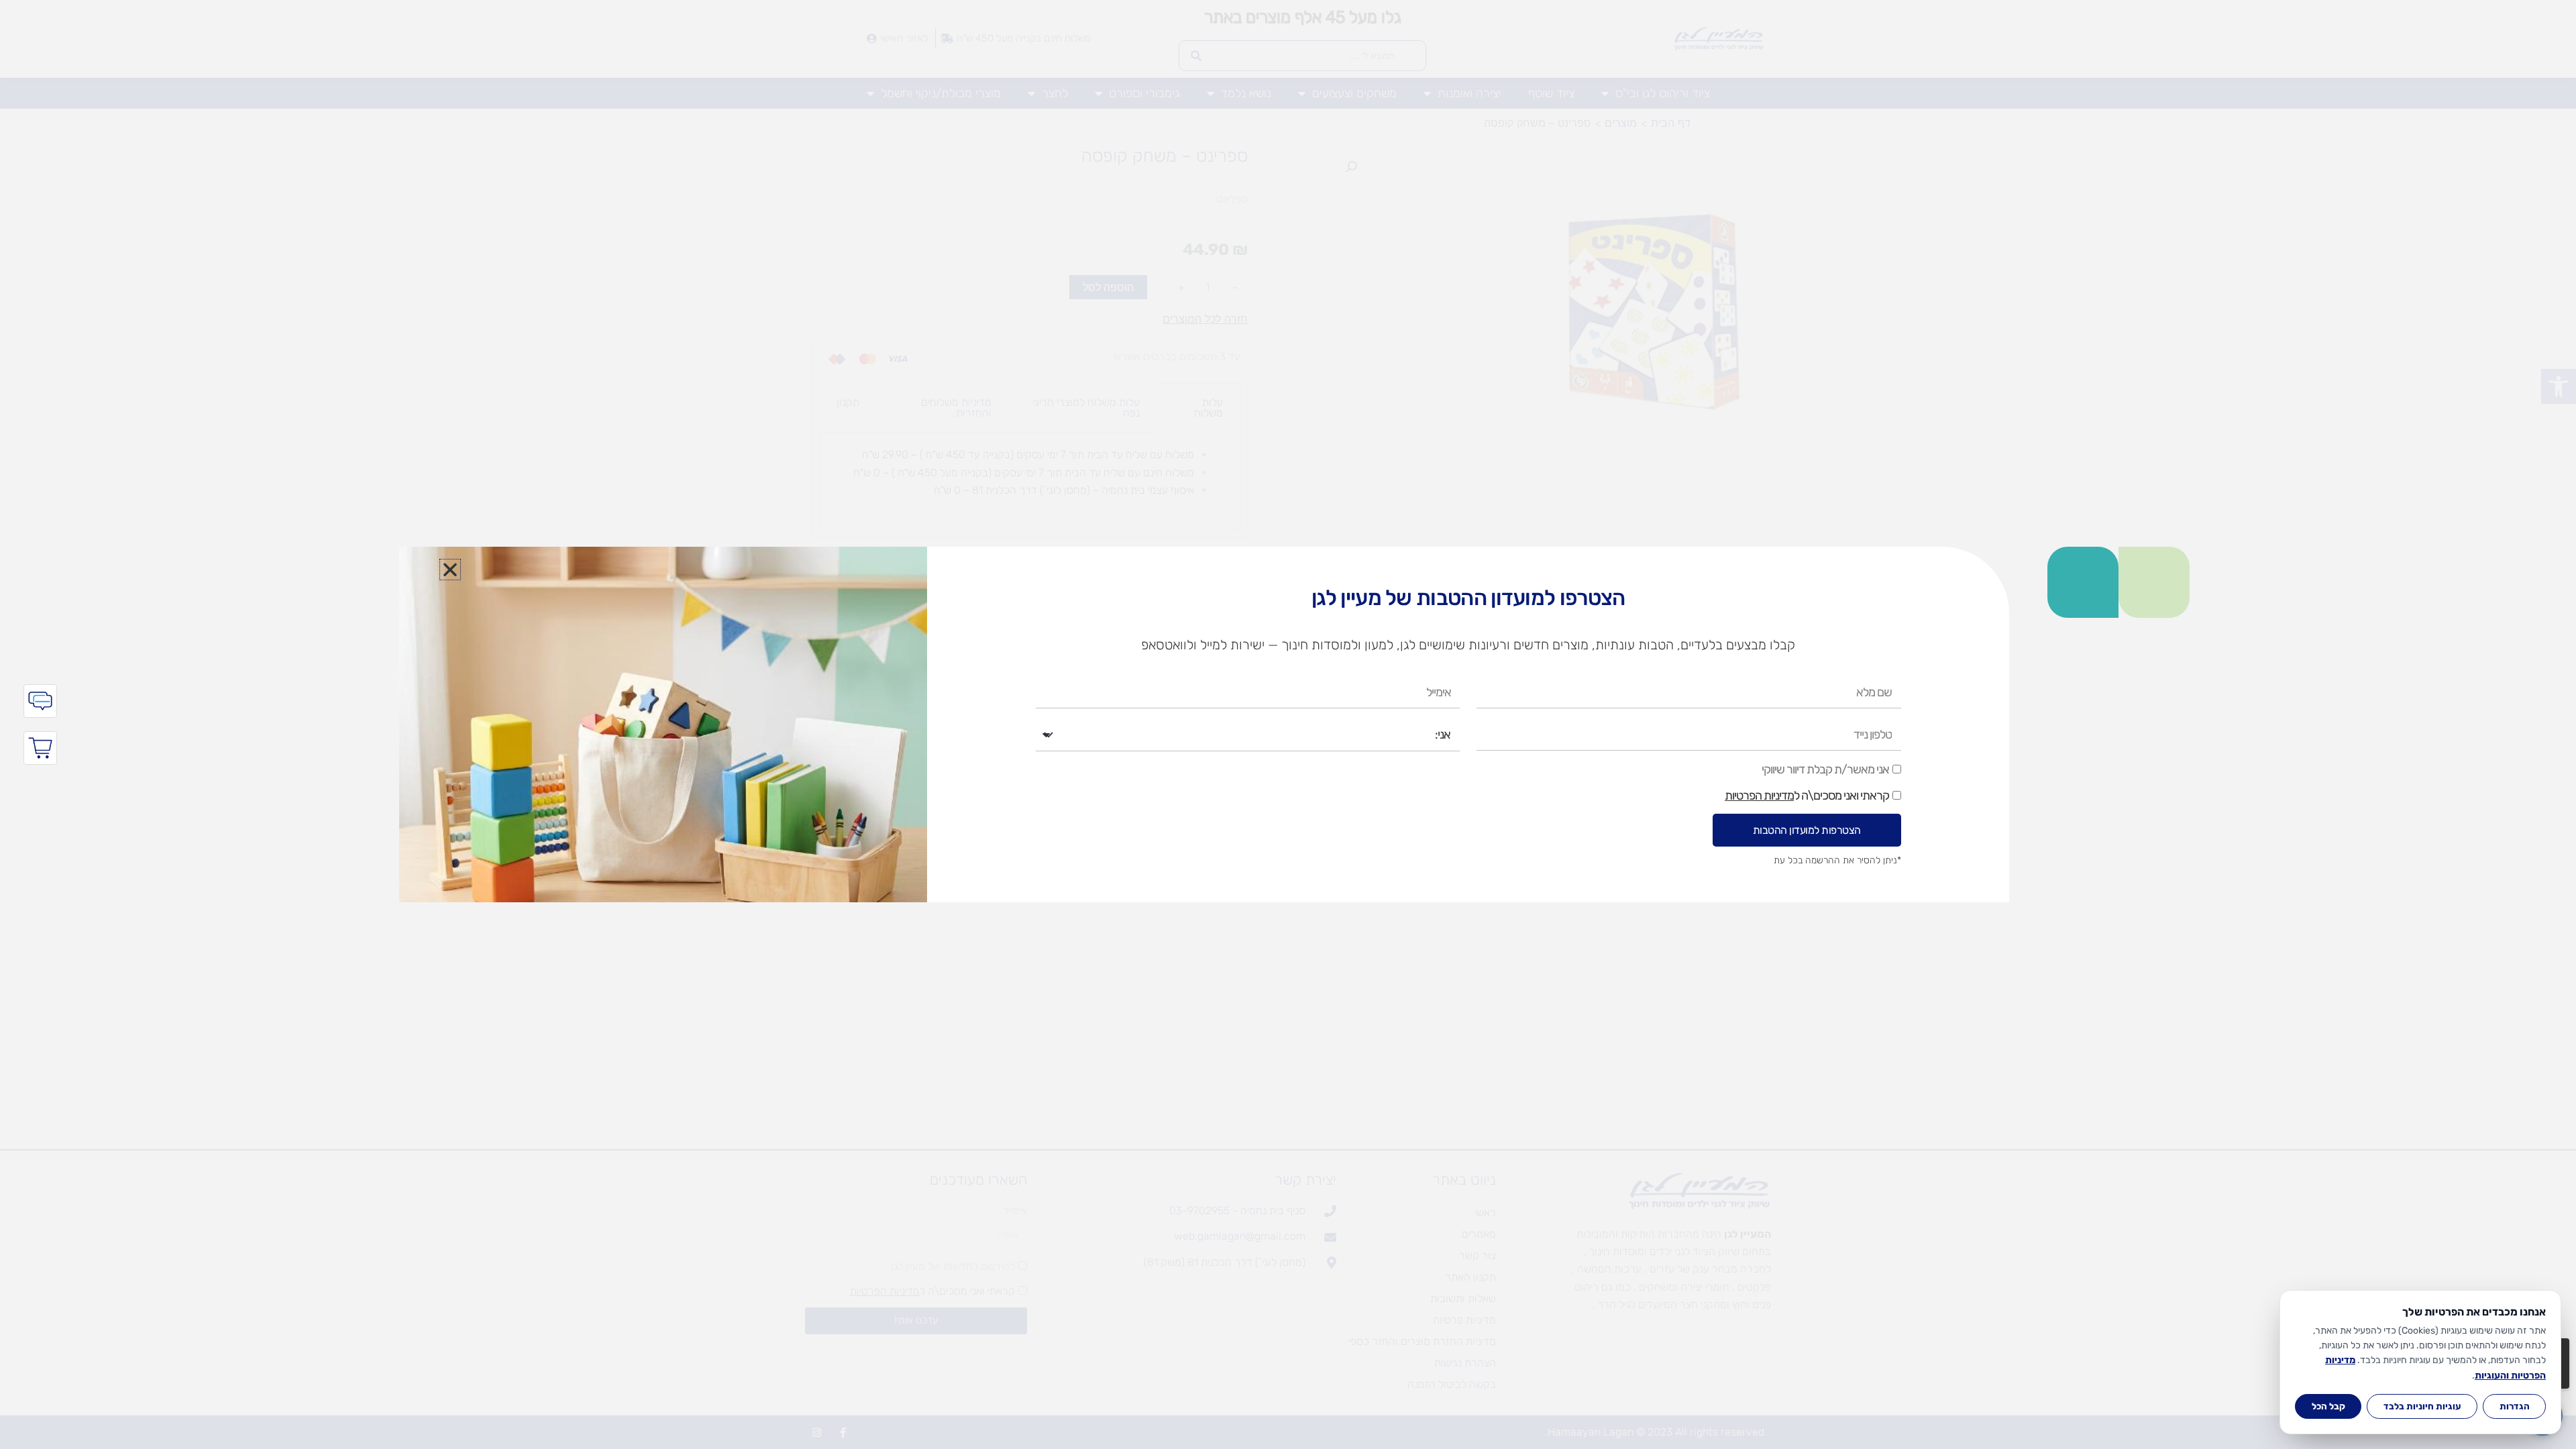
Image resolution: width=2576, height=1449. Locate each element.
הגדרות (2515, 1406)
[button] (450, 570)
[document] (1288, 724)
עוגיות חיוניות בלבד (2422, 1406)
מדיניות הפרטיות (1759, 796)
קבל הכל (2328, 1406)
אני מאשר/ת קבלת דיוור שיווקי (1825, 769)
